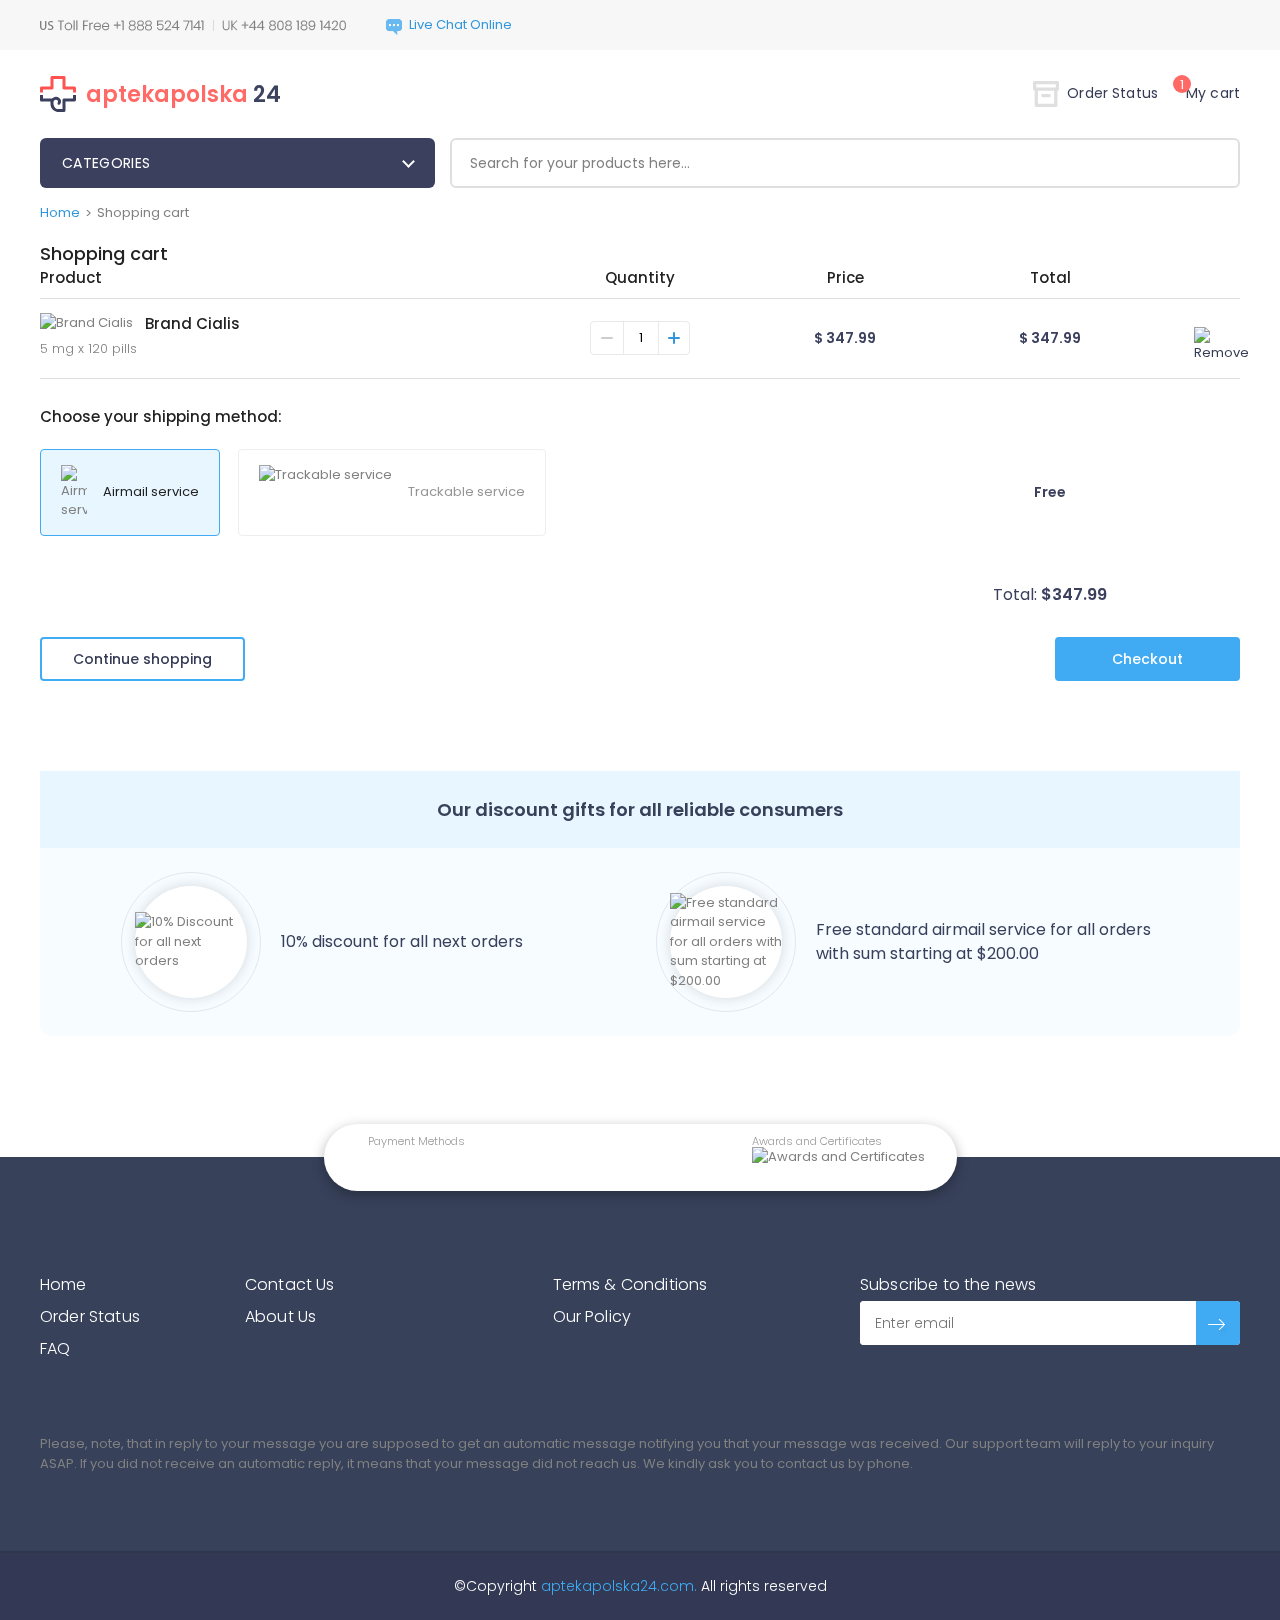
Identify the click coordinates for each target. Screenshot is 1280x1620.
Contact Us (290, 1284)
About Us (280, 1316)
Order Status (1112, 93)
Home (60, 212)
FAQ (55, 1348)
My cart (1210, 93)
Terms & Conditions (630, 1284)
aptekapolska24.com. (617, 1586)
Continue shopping (142, 659)
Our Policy (592, 1316)
